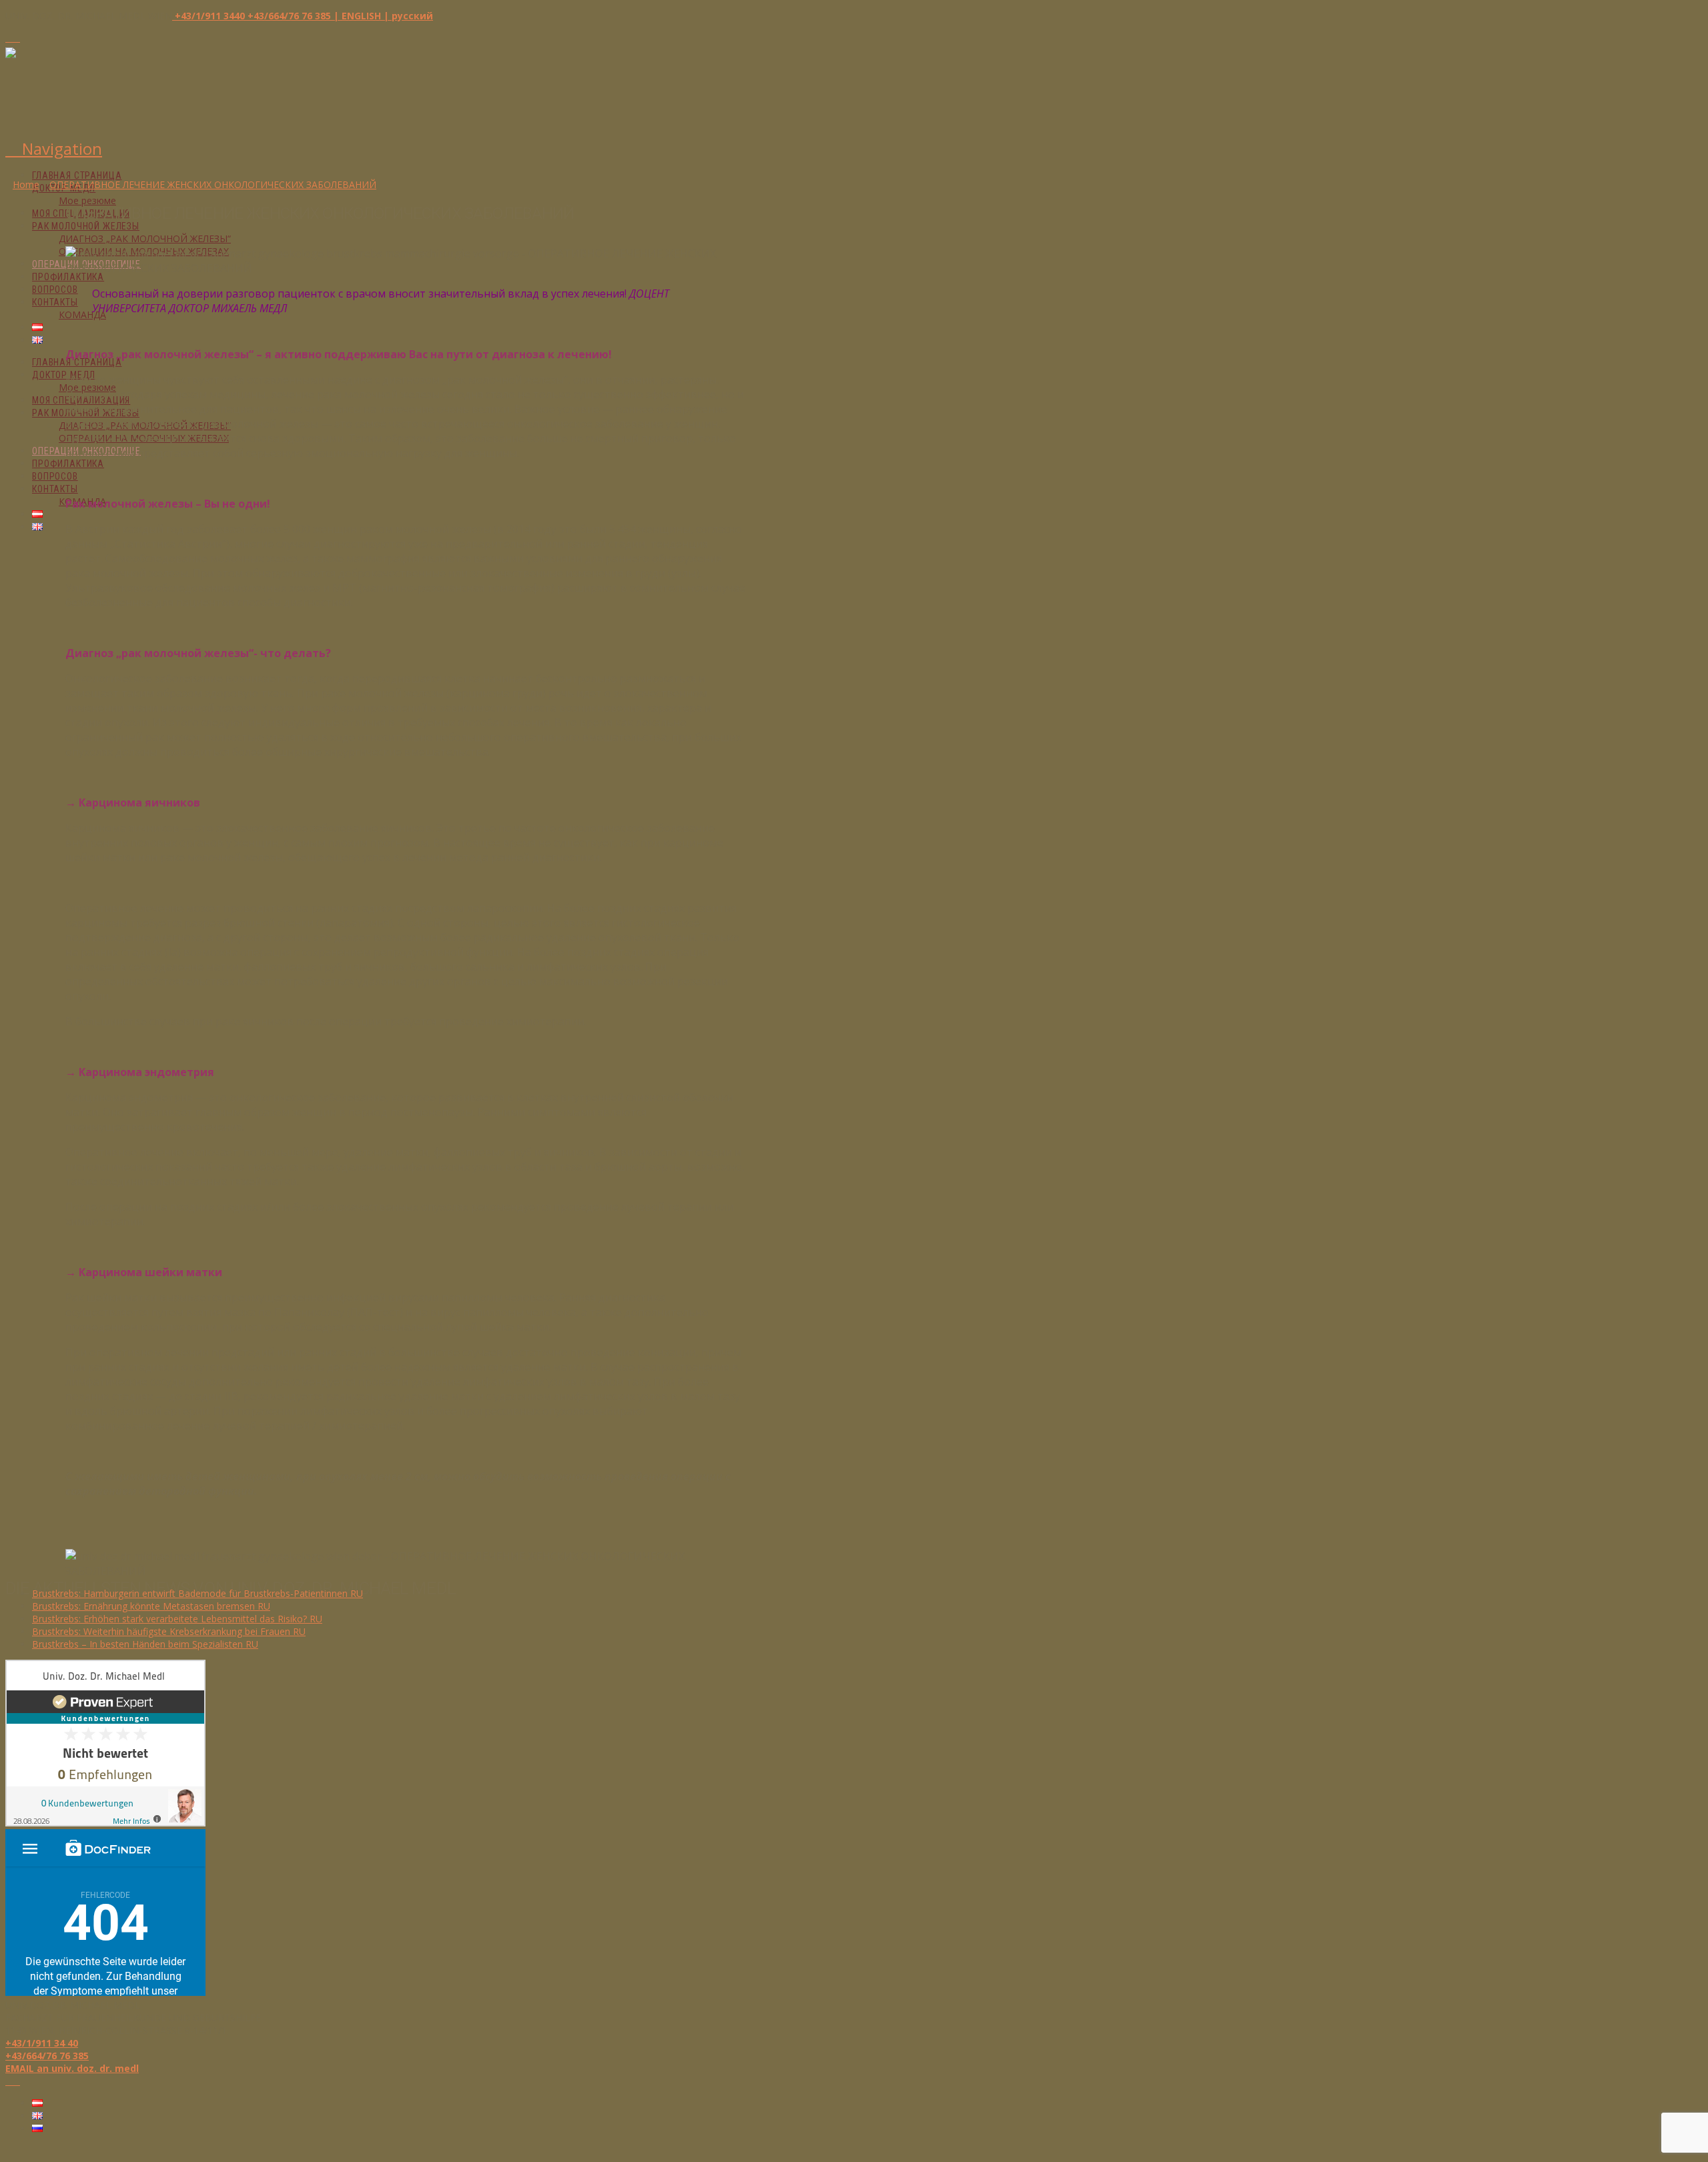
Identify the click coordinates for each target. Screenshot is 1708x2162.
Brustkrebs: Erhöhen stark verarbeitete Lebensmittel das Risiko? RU (177, 1619)
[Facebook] (9, 38)
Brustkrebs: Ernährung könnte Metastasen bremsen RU (151, 1606)
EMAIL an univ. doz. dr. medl (72, 2068)
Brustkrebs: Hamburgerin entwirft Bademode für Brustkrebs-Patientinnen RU (197, 1593)
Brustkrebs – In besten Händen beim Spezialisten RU (145, 1644)
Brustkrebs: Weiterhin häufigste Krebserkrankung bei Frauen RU (169, 1631)
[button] (54, 148)
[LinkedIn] (16, 38)
